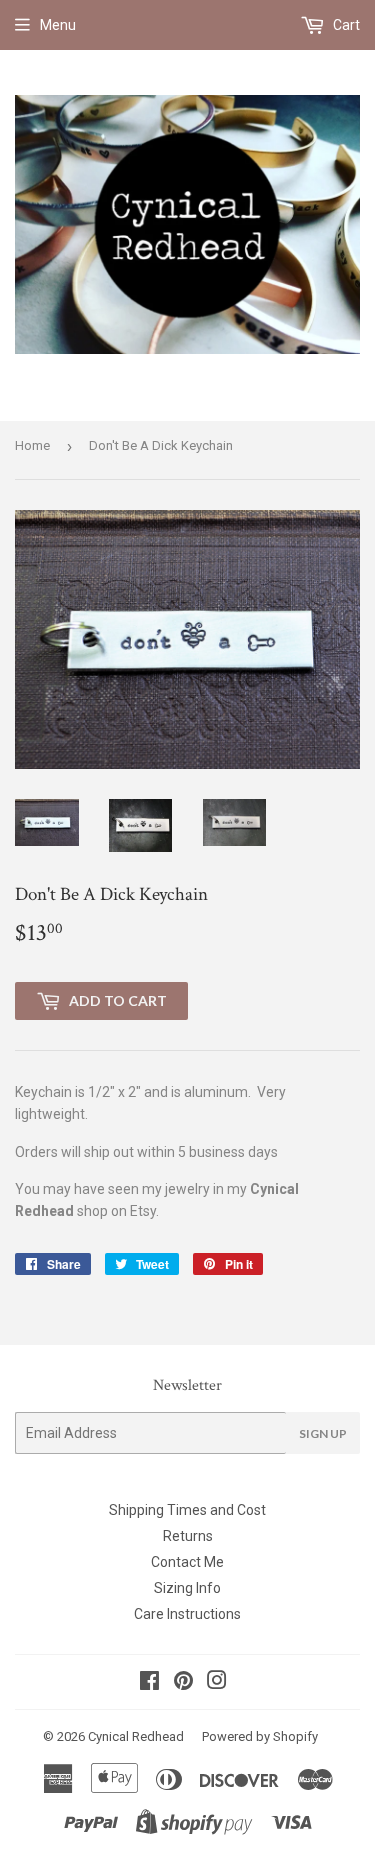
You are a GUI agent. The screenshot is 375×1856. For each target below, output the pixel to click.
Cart (345, 25)
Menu (58, 25)
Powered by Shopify (260, 1736)
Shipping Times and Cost (187, 1510)
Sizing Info (187, 1588)
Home (32, 445)
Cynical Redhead (136, 1736)
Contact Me (187, 1562)
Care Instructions (187, 1614)
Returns (188, 1536)
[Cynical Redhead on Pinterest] (183, 1683)
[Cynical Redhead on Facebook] (149, 1683)
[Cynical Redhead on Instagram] (217, 1683)
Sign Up (323, 1433)
